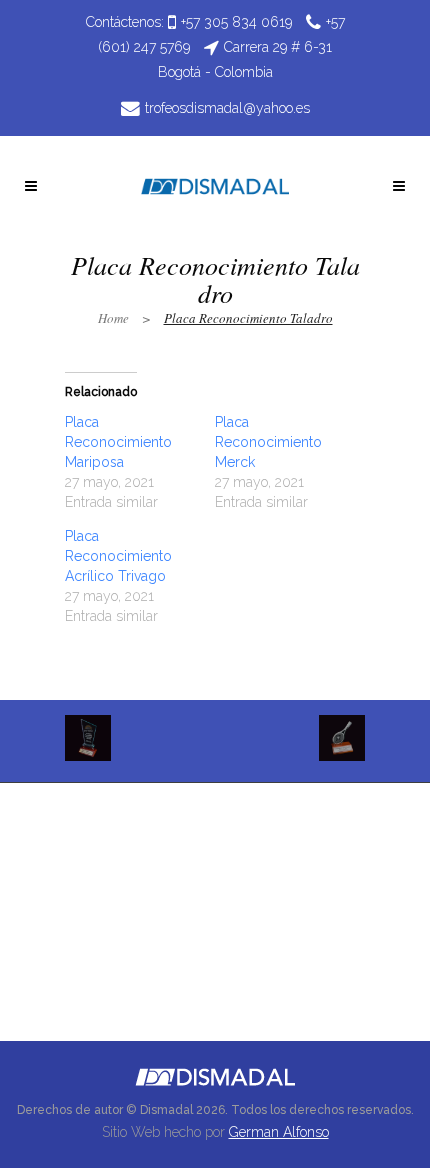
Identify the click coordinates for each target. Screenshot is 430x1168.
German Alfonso (279, 1132)
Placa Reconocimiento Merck (268, 442)
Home (113, 318)
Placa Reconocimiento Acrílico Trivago (118, 556)
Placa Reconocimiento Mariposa (118, 442)
